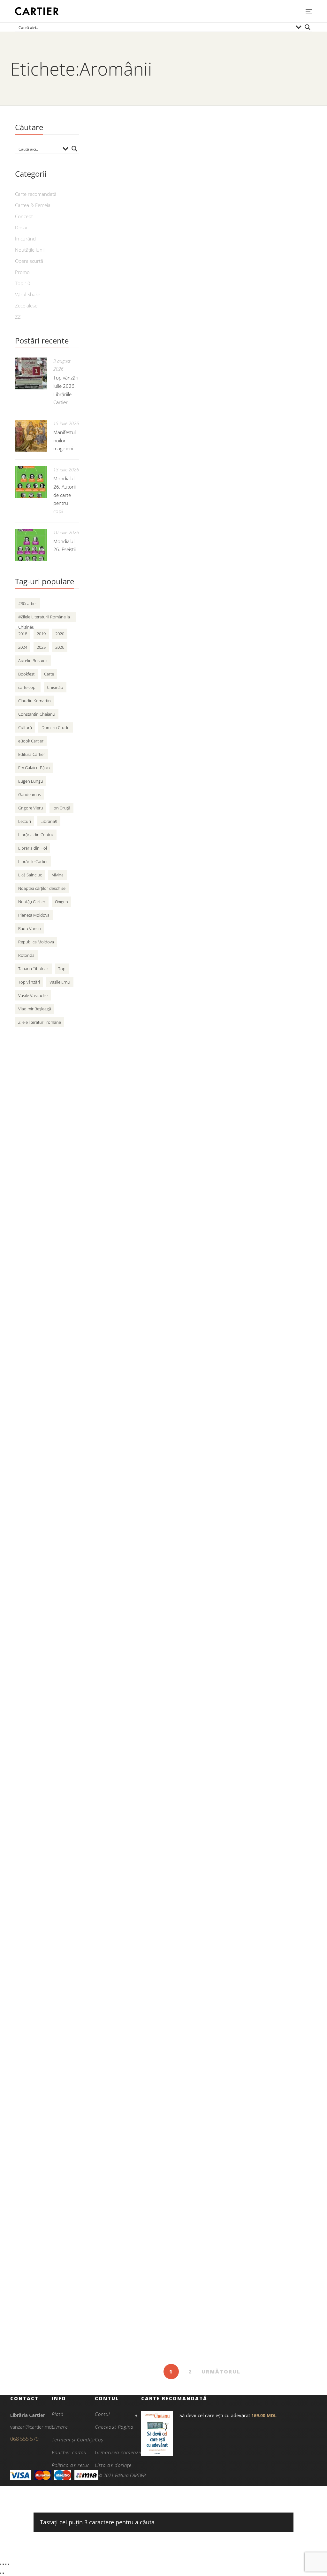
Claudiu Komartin (34, 701)
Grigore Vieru (31, 808)
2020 (60, 634)
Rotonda (26, 955)
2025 (41, 647)
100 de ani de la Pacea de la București (156, 1400)
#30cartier (28, 603)
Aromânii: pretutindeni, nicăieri (143, 1850)
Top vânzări (29, 982)
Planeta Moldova (34, 915)
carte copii (28, 687)
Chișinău (55, 687)
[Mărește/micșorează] (1, 2564)
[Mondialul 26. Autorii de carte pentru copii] (31, 482)
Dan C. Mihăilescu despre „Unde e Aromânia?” (169, 950)
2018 (23, 634)
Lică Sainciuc (30, 875)
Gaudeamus (30, 794)
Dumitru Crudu (56, 727)
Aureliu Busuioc (33, 661)
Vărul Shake (28, 294)
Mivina (57, 875)
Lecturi (25, 821)
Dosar (22, 227)
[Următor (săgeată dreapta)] (3, 2573)
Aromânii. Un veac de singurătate (148, 1630)
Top (62, 969)
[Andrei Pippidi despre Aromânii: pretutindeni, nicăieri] (202, 2208)
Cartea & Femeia (33, 205)
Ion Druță (61, 808)
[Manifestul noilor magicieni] (31, 436)
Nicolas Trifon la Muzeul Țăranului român (161, 721)
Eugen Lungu (31, 781)
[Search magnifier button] (308, 27)
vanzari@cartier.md (31, 2427)
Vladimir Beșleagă (35, 1009)
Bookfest (26, 674)
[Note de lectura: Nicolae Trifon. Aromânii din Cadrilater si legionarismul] (202, 1078)
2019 (41, 634)
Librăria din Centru (36, 835)
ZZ (18, 317)
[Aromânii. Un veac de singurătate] (202, 1538)
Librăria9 (49, 821)
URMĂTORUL (221, 2372)
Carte (49, 674)
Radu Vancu (30, 928)
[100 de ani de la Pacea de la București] (202, 1309)
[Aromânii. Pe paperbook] (202, 409)
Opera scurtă (29, 261)
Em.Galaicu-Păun (34, 768)
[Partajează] (6, 2564)
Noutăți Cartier (32, 902)
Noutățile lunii (30, 250)
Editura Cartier (32, 754)
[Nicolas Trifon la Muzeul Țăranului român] (202, 629)
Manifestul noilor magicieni (65, 440)
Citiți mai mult (111, 319)
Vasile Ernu (60, 982)
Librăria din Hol (33, 848)
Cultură (25, 727)
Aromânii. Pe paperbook (133, 500)
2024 (23, 647)
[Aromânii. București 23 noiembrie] (202, 1987)
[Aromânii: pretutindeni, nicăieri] (202, 1758)
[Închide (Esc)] (8, 2564)
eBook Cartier (31, 741)
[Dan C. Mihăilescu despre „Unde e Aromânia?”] (202, 858)
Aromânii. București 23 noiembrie (148, 2079)
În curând (25, 239)
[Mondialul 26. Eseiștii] (31, 545)
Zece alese (26, 306)
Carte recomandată (36, 194)
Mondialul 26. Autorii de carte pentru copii (65, 495)
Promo (22, 272)
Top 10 (23, 283)
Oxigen (61, 902)
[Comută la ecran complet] (3, 2564)
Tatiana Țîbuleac (33, 969)
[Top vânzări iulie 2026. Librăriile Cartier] (31, 373)
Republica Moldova (36, 942)
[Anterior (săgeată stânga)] (1, 2573)
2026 (60, 647)
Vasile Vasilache (33, 995)
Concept (24, 216)
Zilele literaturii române (40, 1022)
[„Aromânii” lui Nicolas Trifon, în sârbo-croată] (202, 188)
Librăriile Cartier (33, 861)
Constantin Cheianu (37, 714)
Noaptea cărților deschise (42, 888)
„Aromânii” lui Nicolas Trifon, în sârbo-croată (166, 280)
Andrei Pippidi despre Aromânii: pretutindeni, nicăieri (180, 2299)
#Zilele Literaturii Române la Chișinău (44, 618)
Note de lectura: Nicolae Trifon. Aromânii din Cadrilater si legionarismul (187, 1175)
